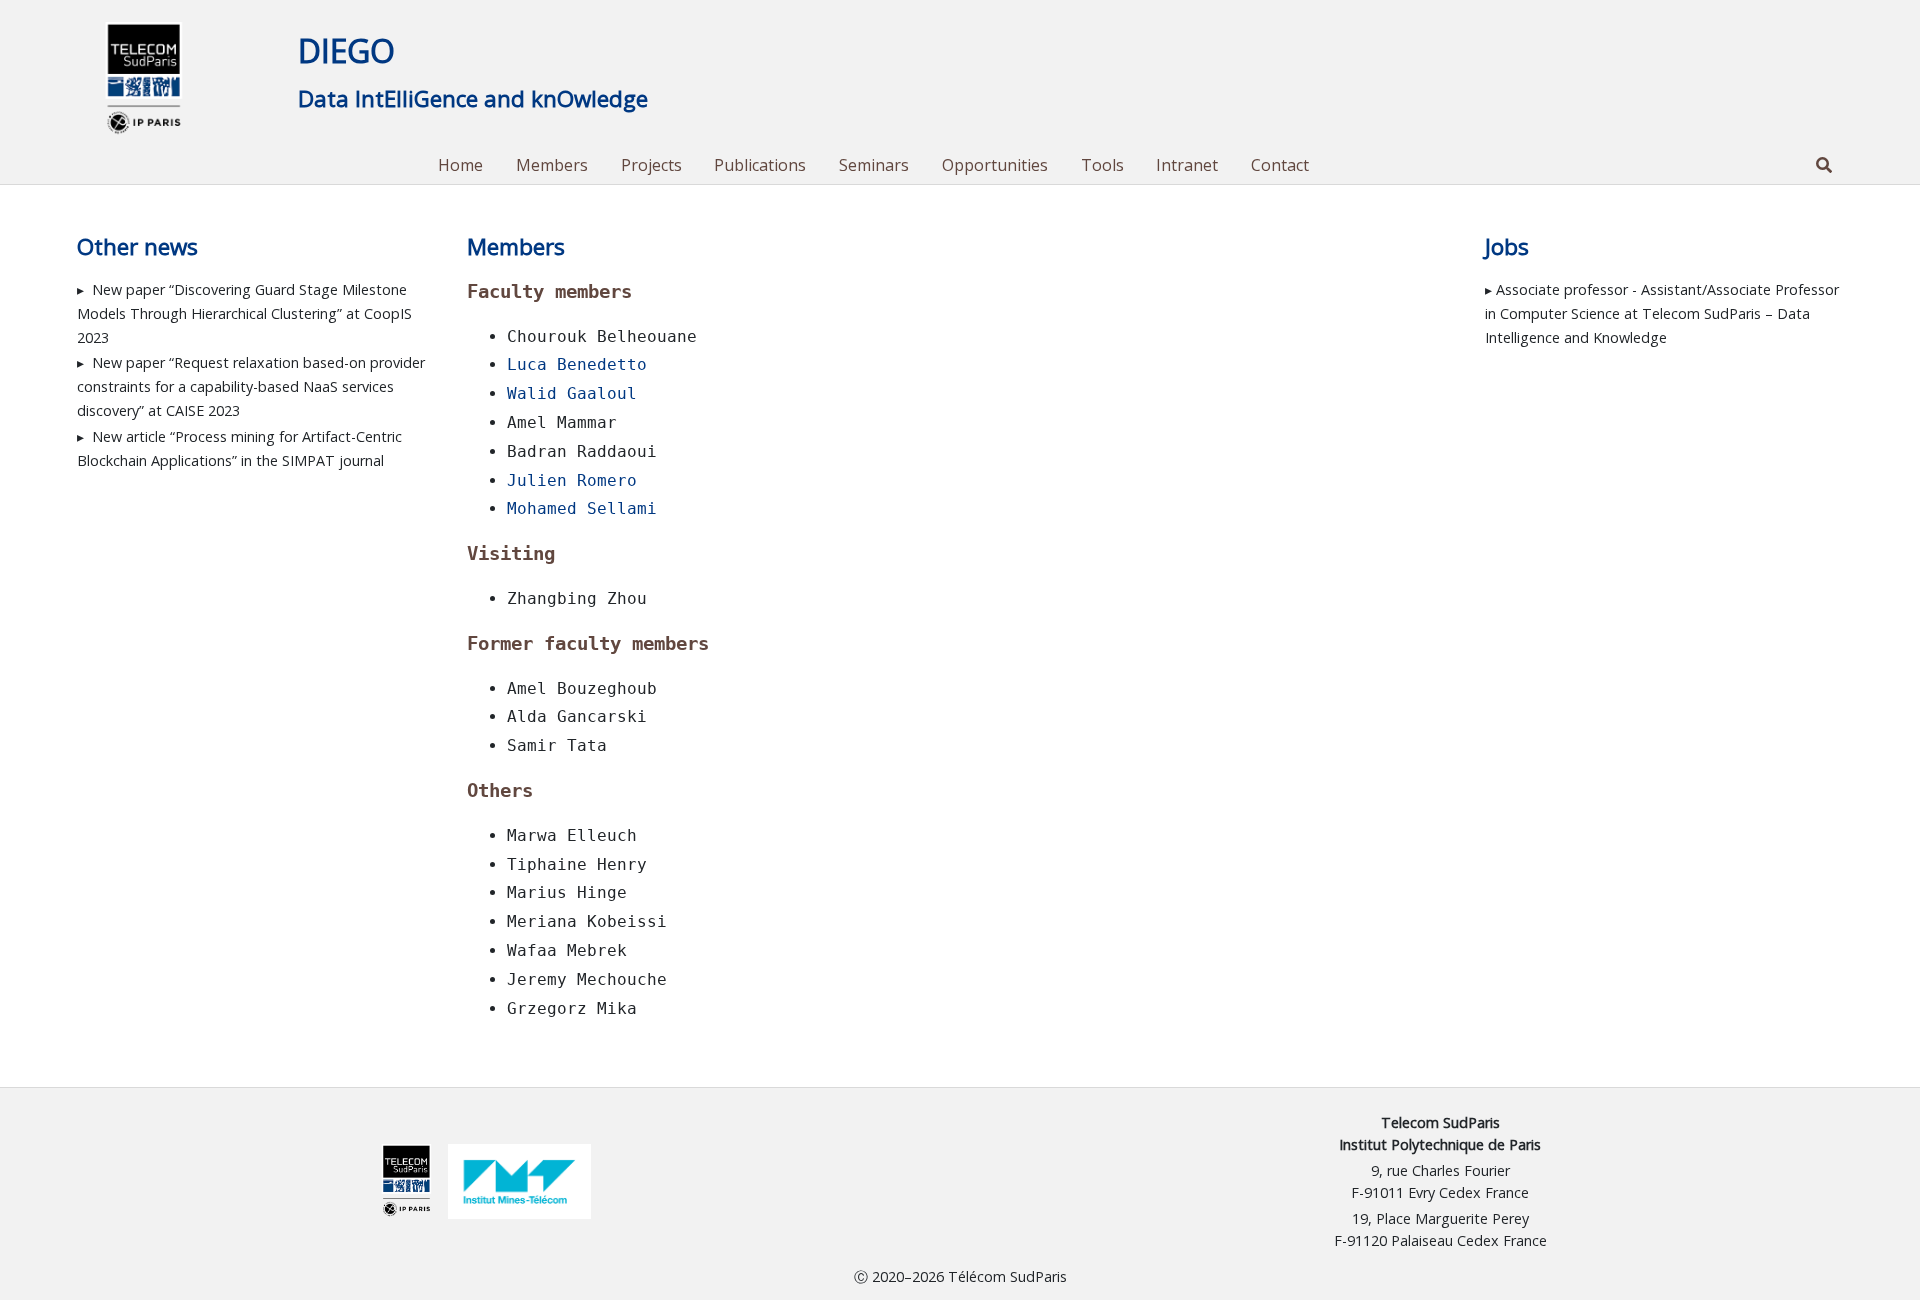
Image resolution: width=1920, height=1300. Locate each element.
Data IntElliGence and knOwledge (473, 98)
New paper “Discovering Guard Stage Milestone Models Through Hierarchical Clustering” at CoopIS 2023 (244, 313)
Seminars (874, 165)
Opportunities (995, 165)
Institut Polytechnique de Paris (1440, 1144)
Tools (1102, 165)
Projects (651, 165)
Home (460, 165)
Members (552, 165)
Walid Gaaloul (572, 393)
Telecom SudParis (1440, 1122)
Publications (760, 165)
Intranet (1187, 165)
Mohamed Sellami (582, 508)
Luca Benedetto (577, 364)
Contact (1280, 165)
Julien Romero (572, 480)
